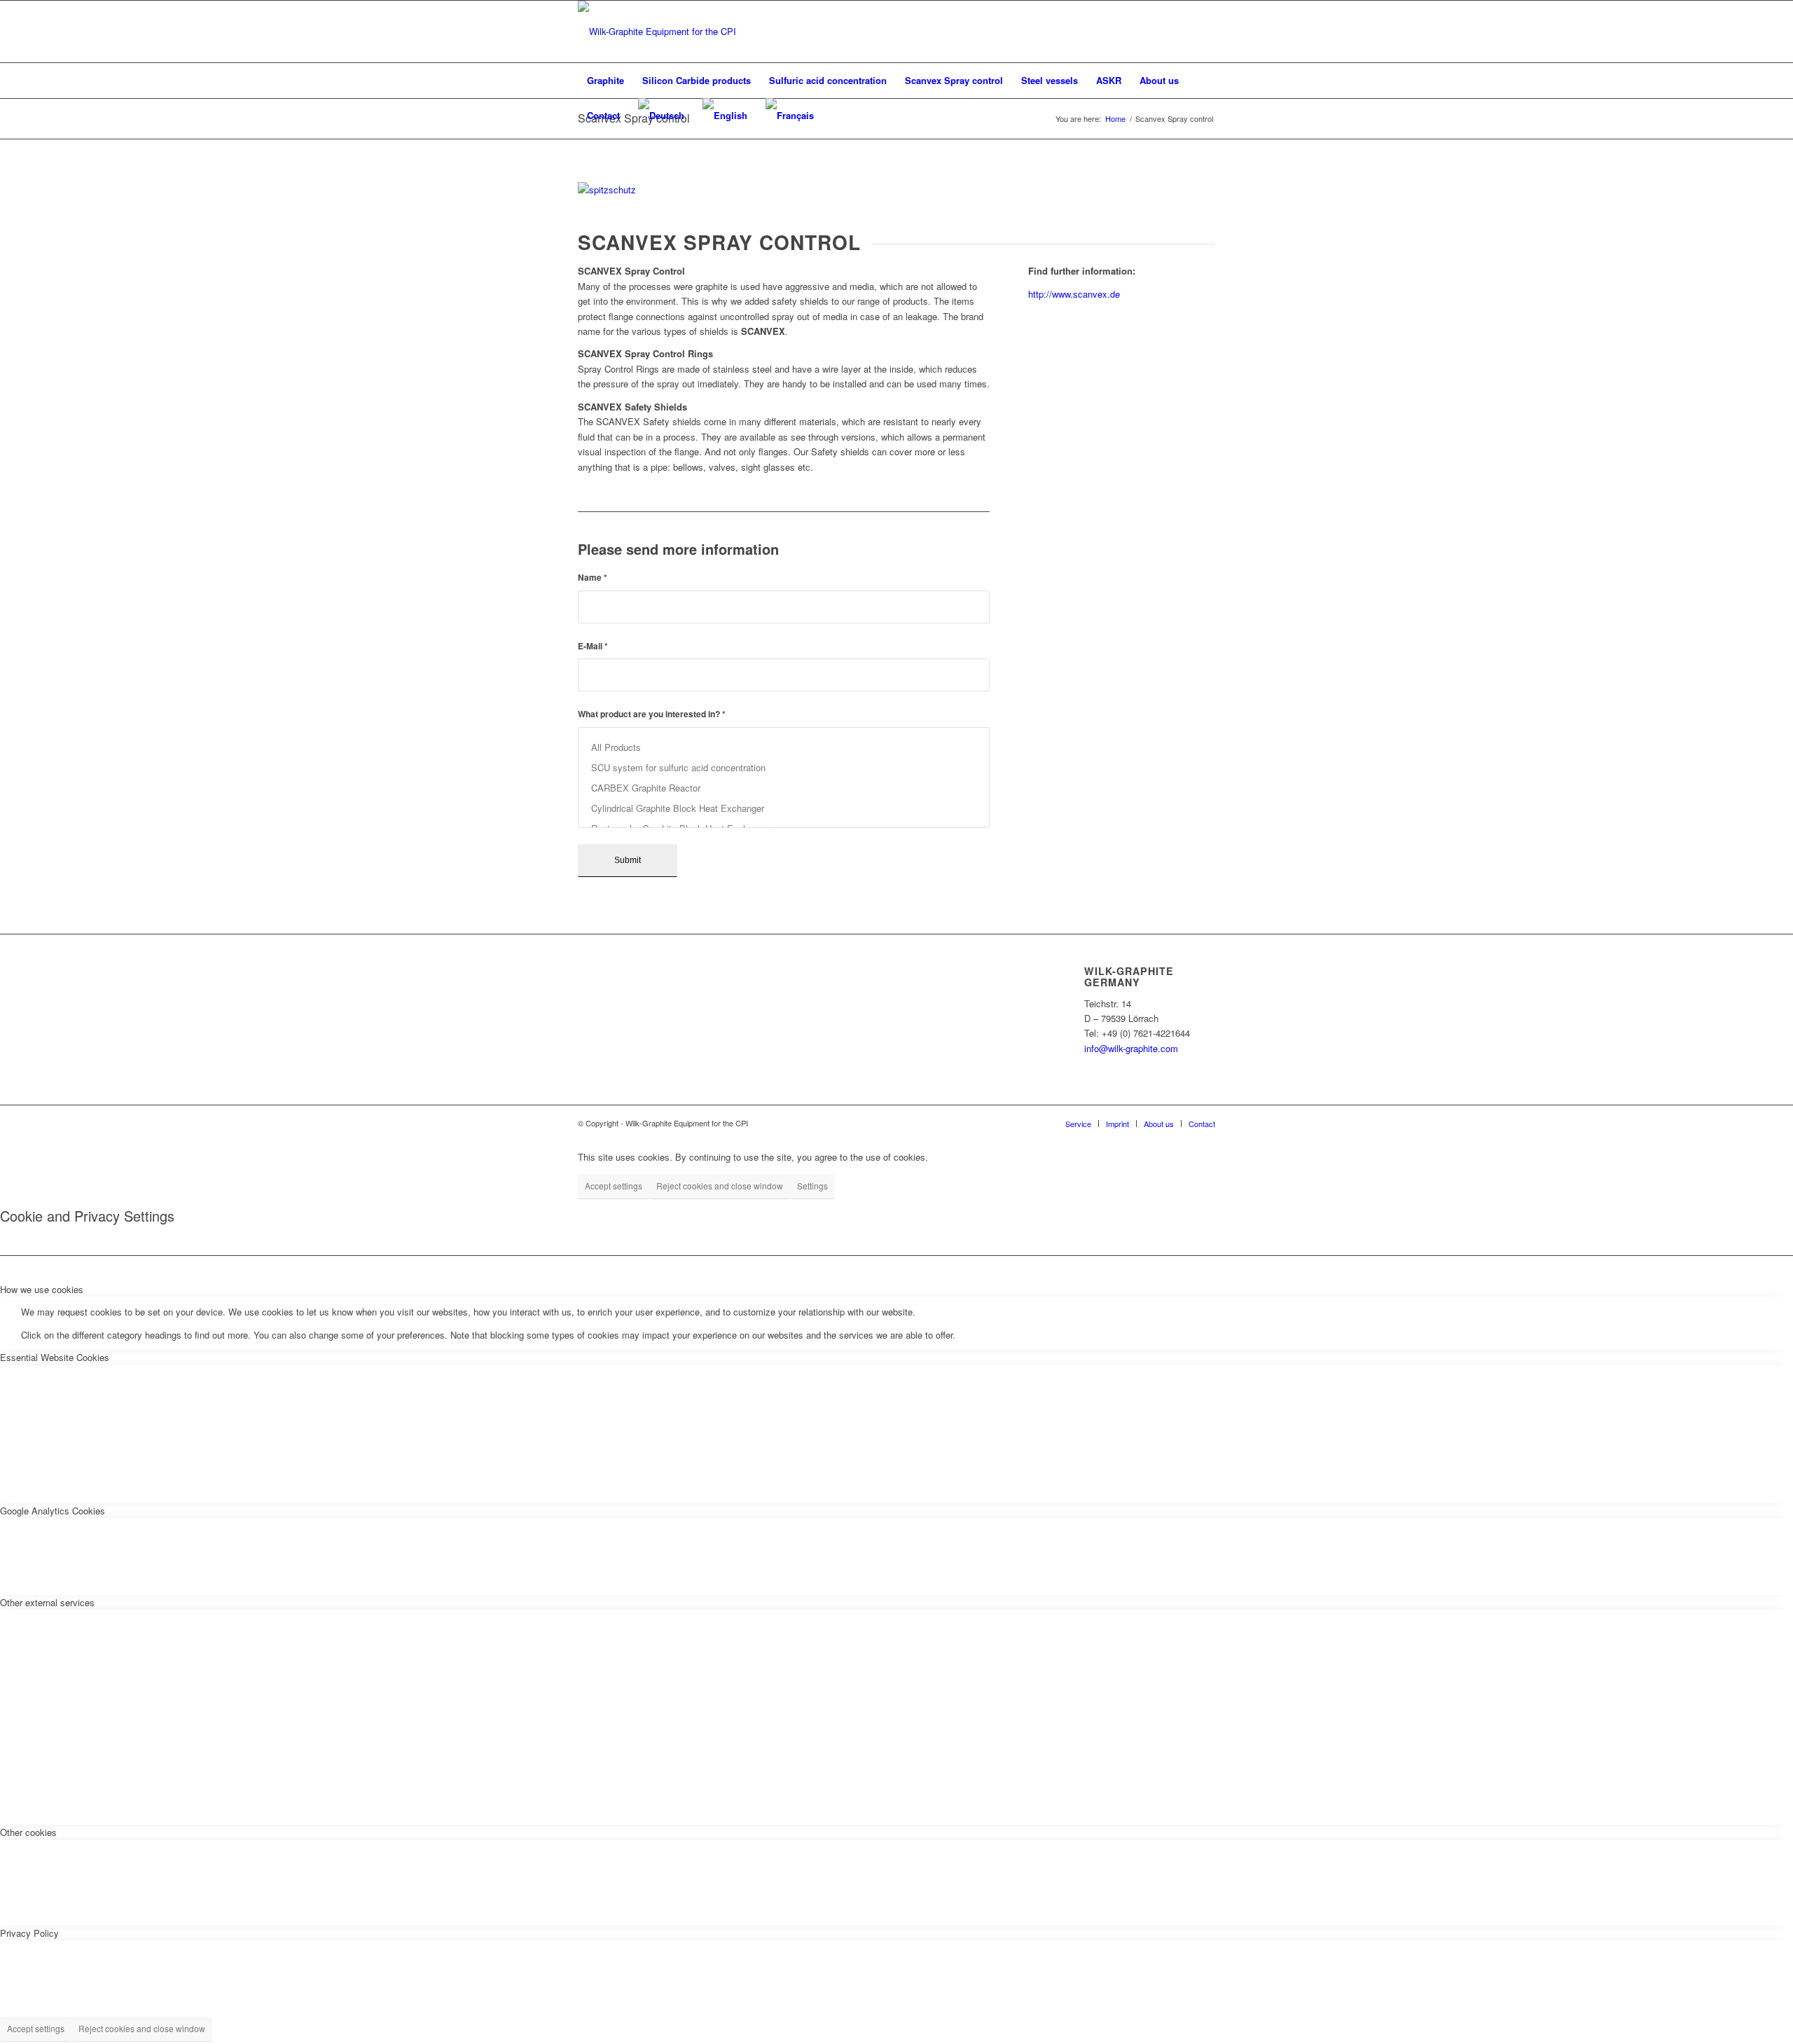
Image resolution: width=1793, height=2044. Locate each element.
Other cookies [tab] (28, 1832)
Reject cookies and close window (720, 1186)
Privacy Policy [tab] (29, 1933)
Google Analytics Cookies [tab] (53, 1511)
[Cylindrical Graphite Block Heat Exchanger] (784, 808)
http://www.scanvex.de (1074, 294)
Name (593, 578)
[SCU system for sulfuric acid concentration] (784, 767)
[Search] (1206, 116)
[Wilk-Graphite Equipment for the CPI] (657, 32)
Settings (812, 1186)
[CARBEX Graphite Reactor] (784, 788)
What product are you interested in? (652, 714)
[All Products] (784, 747)
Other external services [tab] (47, 1602)
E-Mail (593, 646)
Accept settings (614, 1186)
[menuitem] (605, 81)
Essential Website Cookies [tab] (55, 1357)
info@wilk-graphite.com (1131, 1048)
